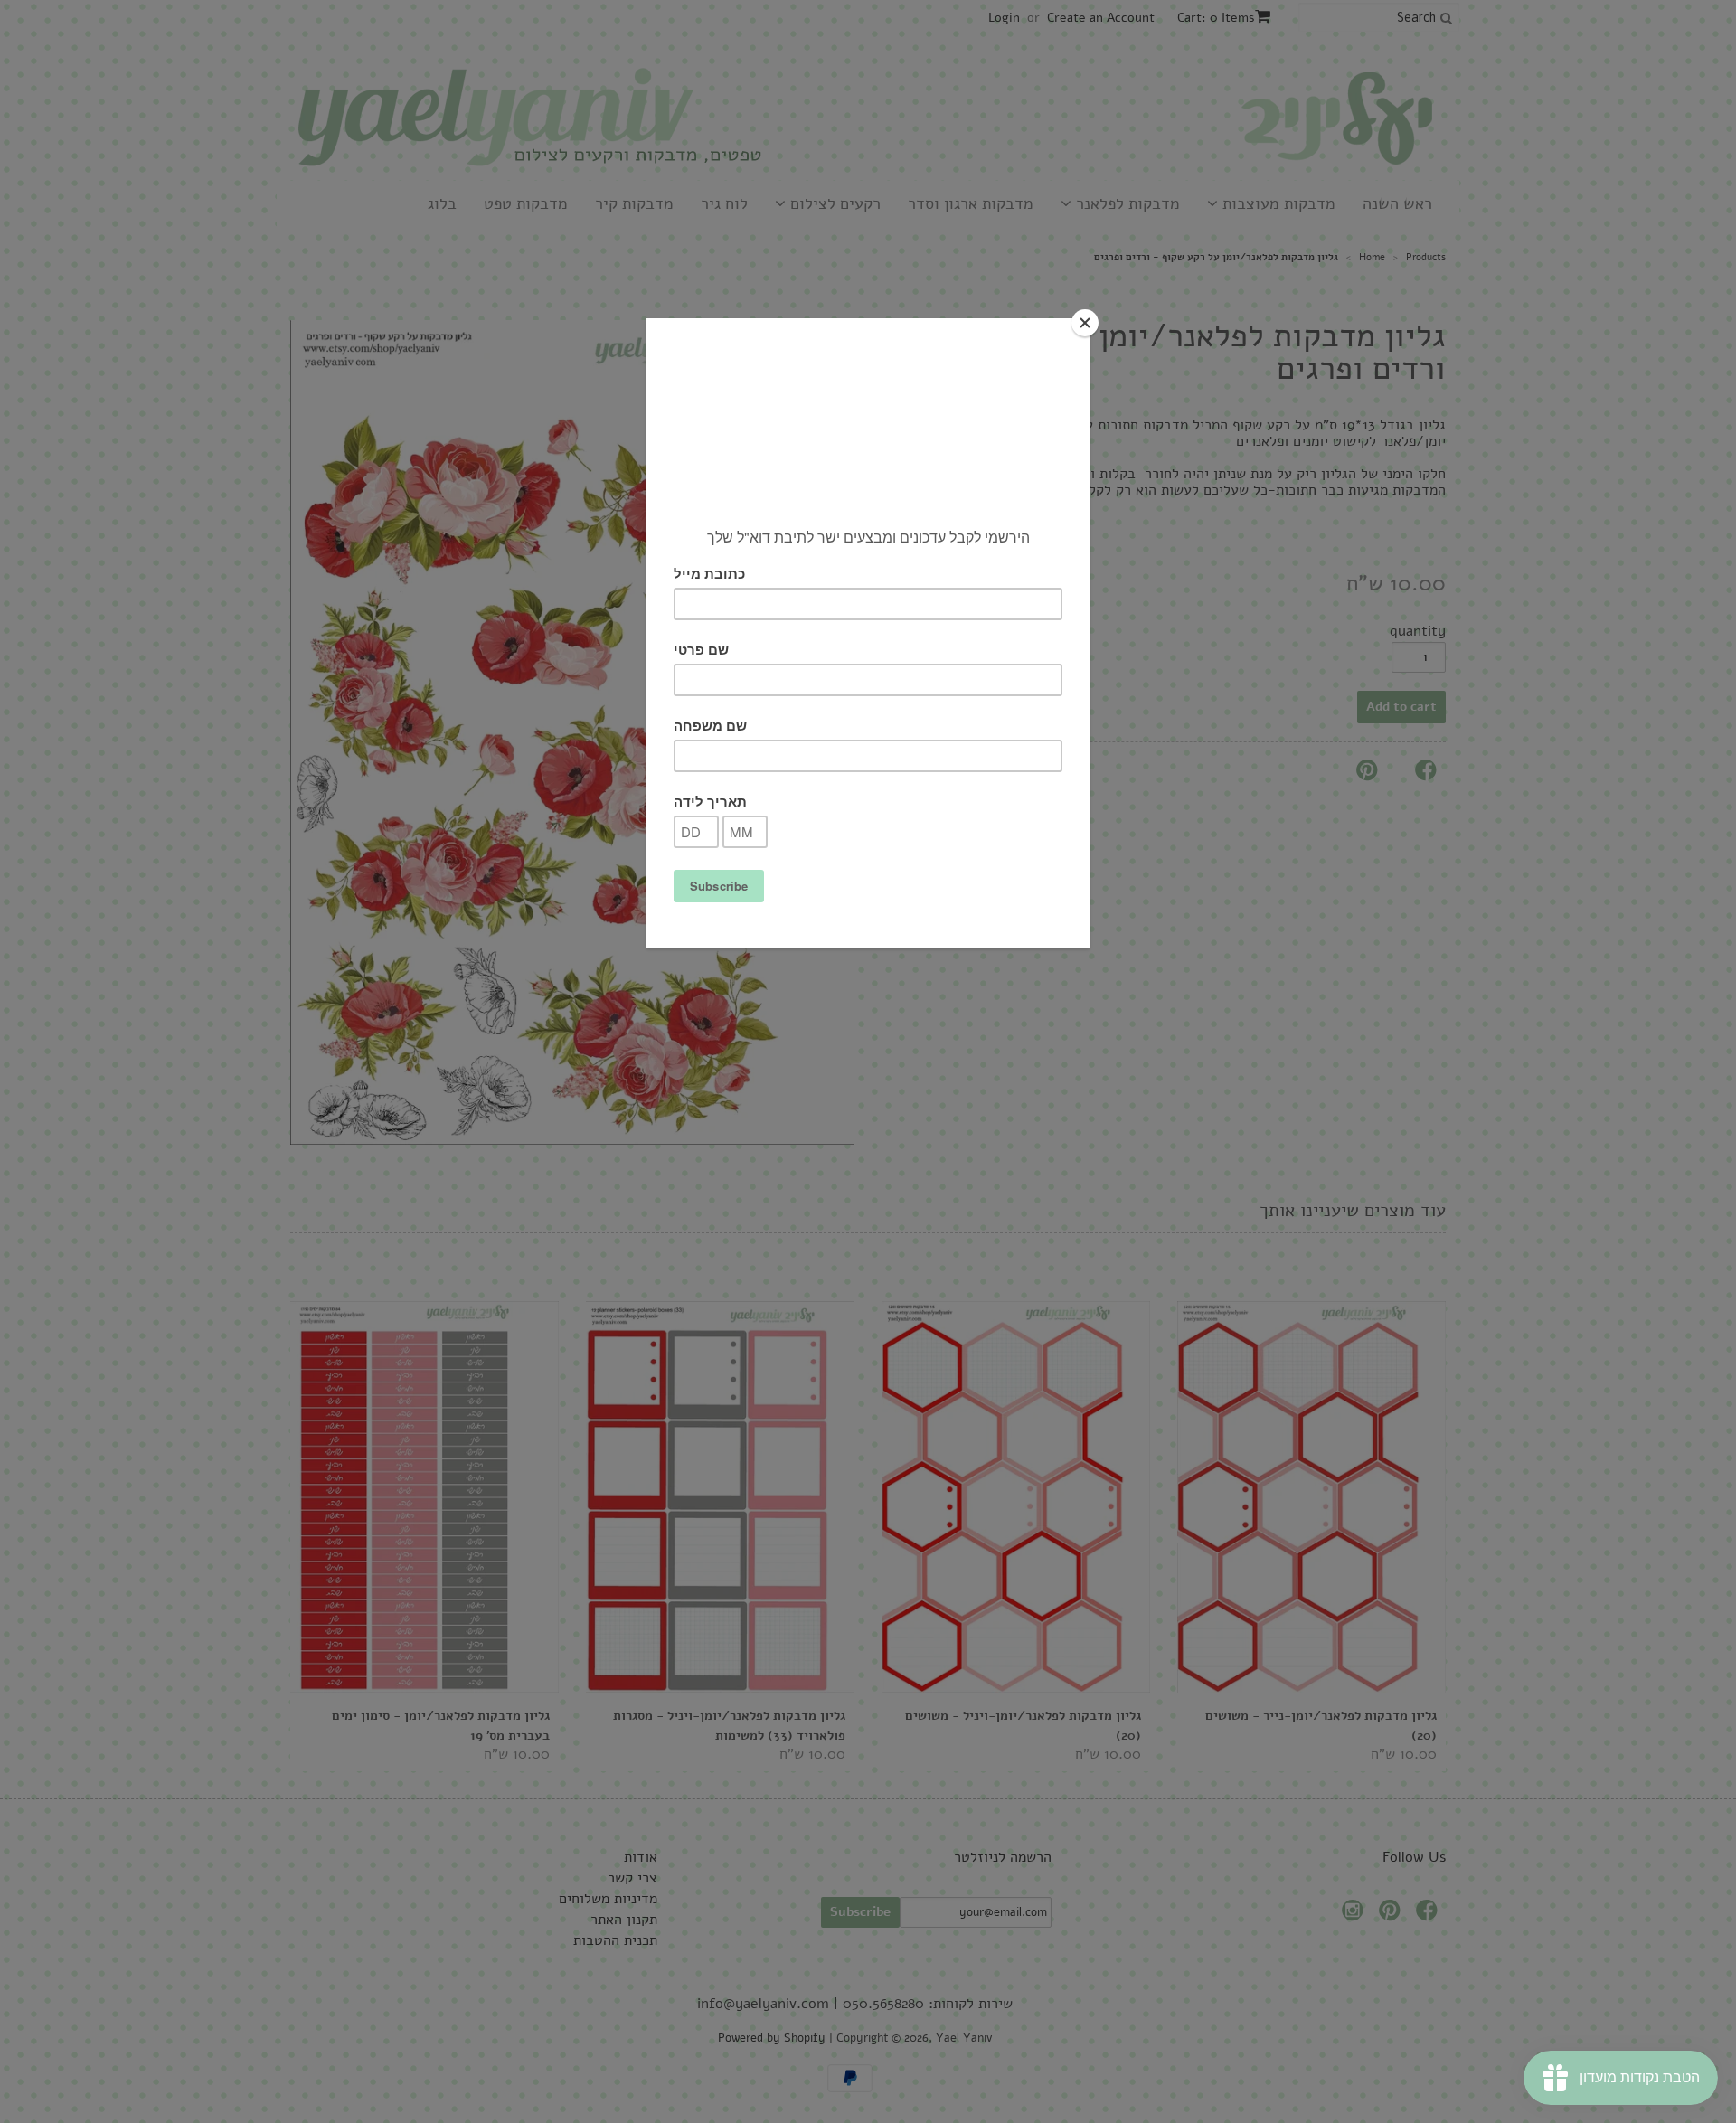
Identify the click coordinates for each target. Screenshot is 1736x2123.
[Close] (1085, 323)
